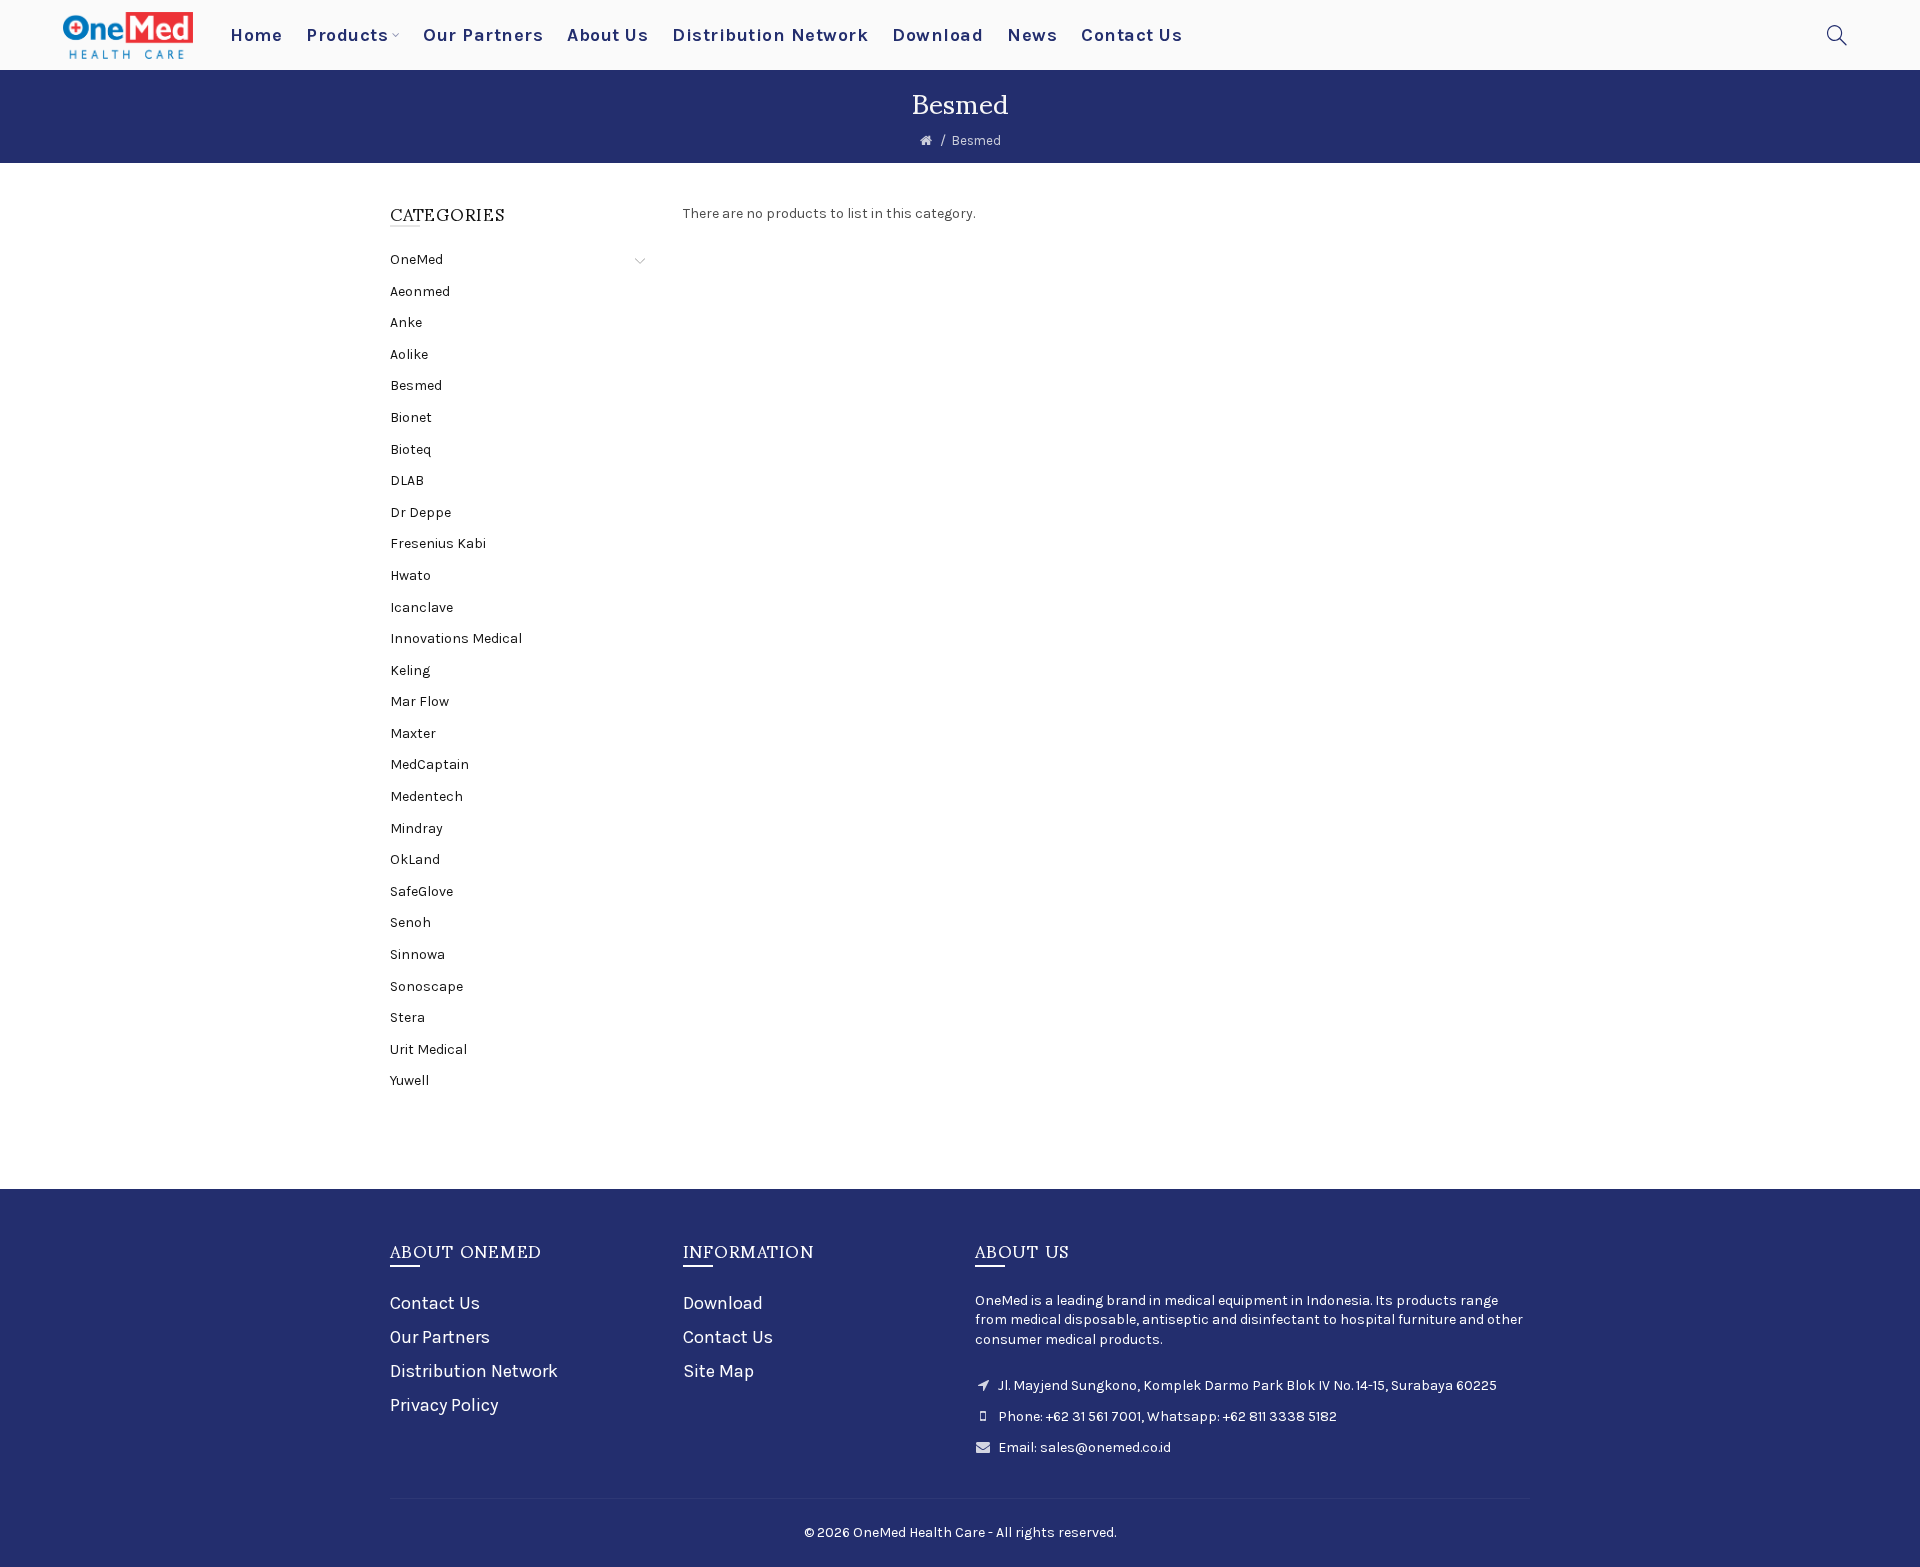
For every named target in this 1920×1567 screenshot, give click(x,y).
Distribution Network (474, 1371)
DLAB (407, 480)
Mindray (416, 828)
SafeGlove (421, 891)
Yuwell (409, 1080)
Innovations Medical (456, 638)
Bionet (411, 417)
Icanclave (421, 607)
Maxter (413, 733)
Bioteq (410, 449)
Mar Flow (419, 701)
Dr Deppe (420, 512)
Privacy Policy (444, 1405)
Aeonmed (420, 291)
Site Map (718, 1371)
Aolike (409, 354)
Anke (406, 322)
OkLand (415, 859)
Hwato (410, 575)
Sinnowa (417, 954)
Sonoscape (426, 986)
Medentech (426, 796)
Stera (407, 1017)
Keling (410, 670)
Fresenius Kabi (438, 543)
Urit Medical (428, 1049)
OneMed (416, 259)
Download (723, 1303)
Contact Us (435, 1303)
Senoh (410, 922)
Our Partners (440, 1337)
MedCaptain (429, 764)
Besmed (976, 140)
